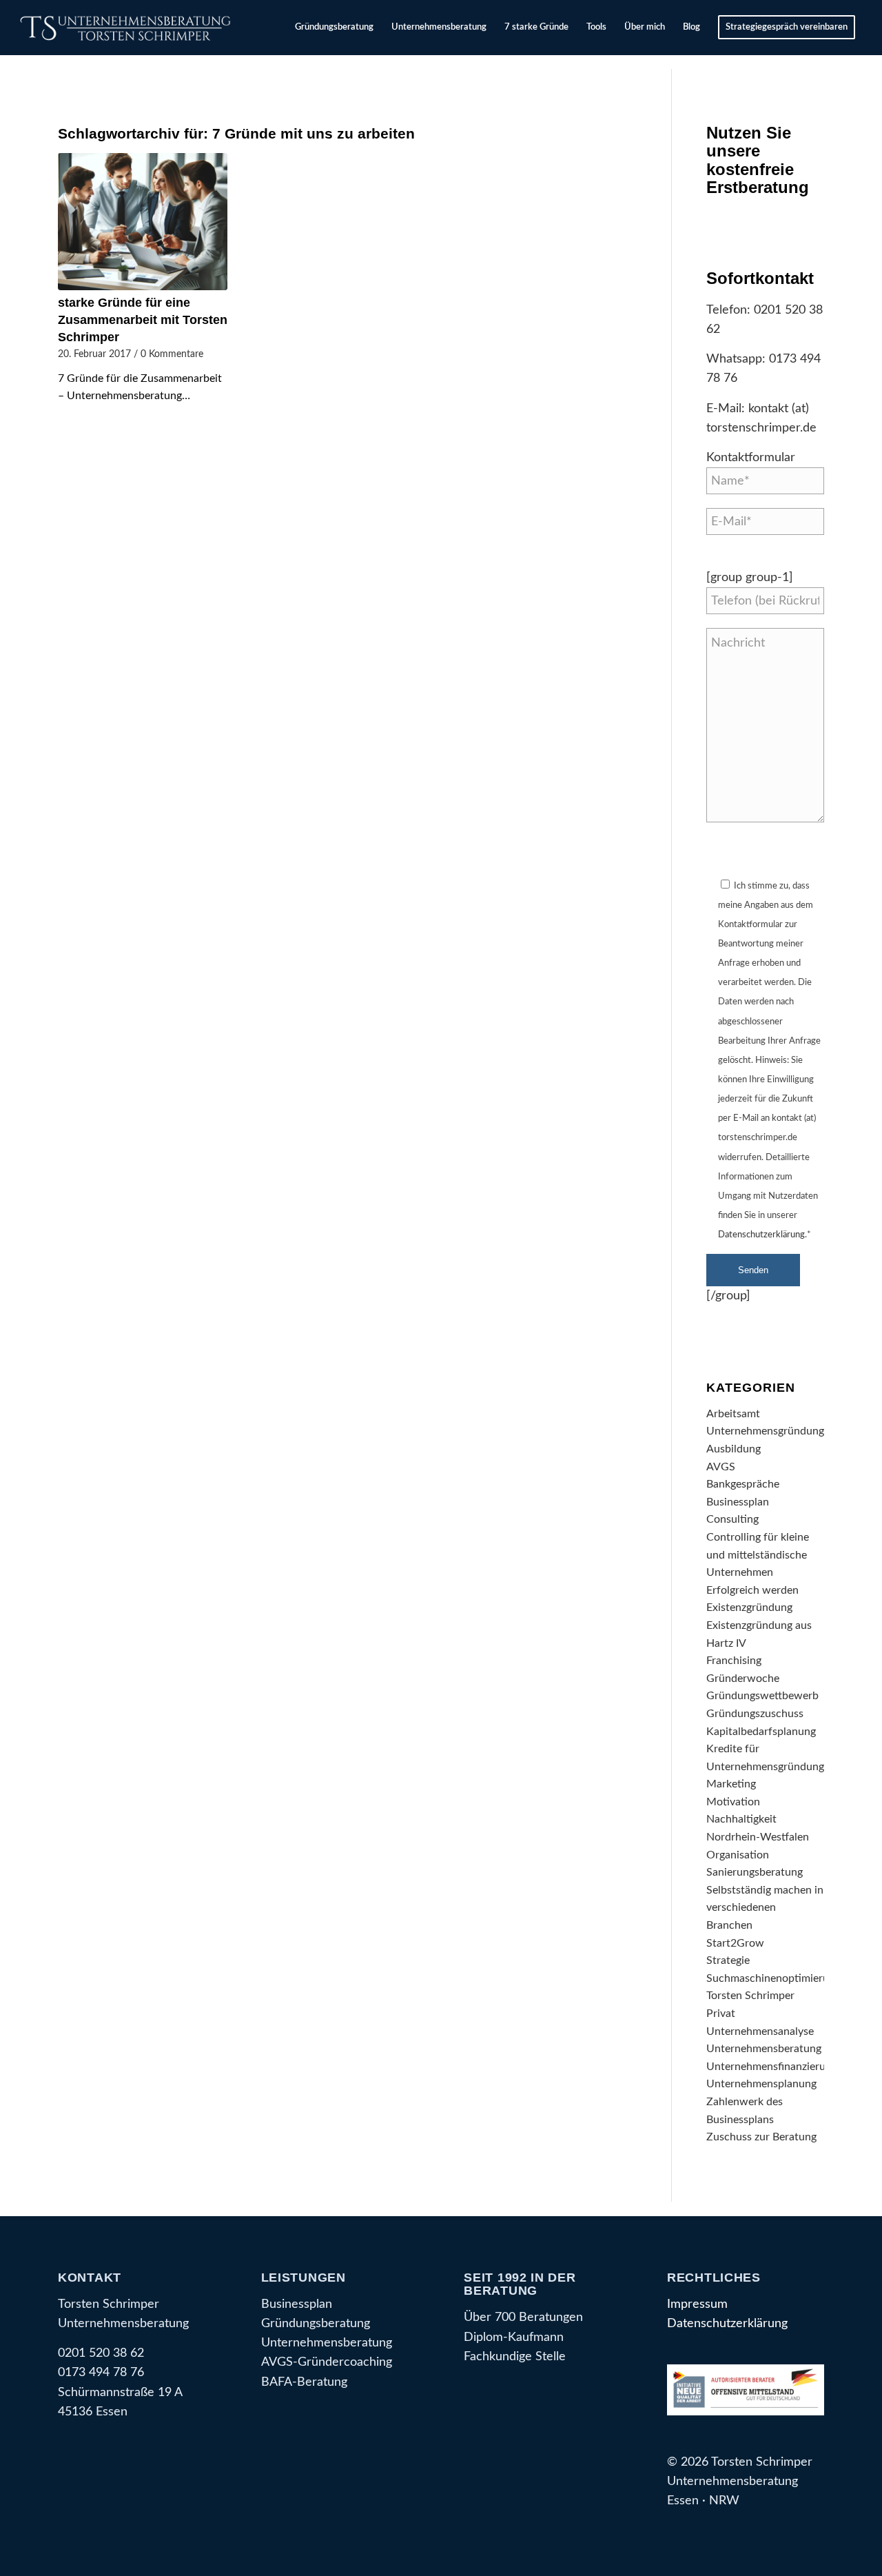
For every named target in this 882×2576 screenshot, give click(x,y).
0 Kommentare (172, 354)
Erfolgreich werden (752, 1590)
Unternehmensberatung (764, 2049)
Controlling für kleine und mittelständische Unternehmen (758, 1555)
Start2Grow (735, 1943)
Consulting (732, 1519)
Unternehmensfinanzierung (772, 2067)
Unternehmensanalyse (760, 2031)
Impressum (697, 2304)
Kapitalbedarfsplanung (761, 1732)
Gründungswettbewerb (762, 1696)
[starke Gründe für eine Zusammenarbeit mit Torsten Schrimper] (143, 222)
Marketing (731, 1784)
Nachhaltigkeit (741, 1819)
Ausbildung (734, 1449)
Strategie (728, 1960)
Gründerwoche (743, 1679)
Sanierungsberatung (755, 1872)
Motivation (733, 1802)
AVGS (721, 1467)
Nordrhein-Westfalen (758, 1837)
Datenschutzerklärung (761, 1235)
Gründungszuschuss (755, 1714)
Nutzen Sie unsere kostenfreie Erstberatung (758, 160)
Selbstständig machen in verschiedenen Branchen (765, 1908)
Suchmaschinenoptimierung (773, 1978)
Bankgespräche (743, 1484)
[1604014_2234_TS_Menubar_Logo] (128, 28)
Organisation (738, 1855)
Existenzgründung (749, 1608)
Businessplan (738, 1502)
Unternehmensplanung (761, 2084)
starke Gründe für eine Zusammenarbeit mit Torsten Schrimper (143, 320)
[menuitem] (334, 28)
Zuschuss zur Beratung (761, 2137)
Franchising (734, 1661)
